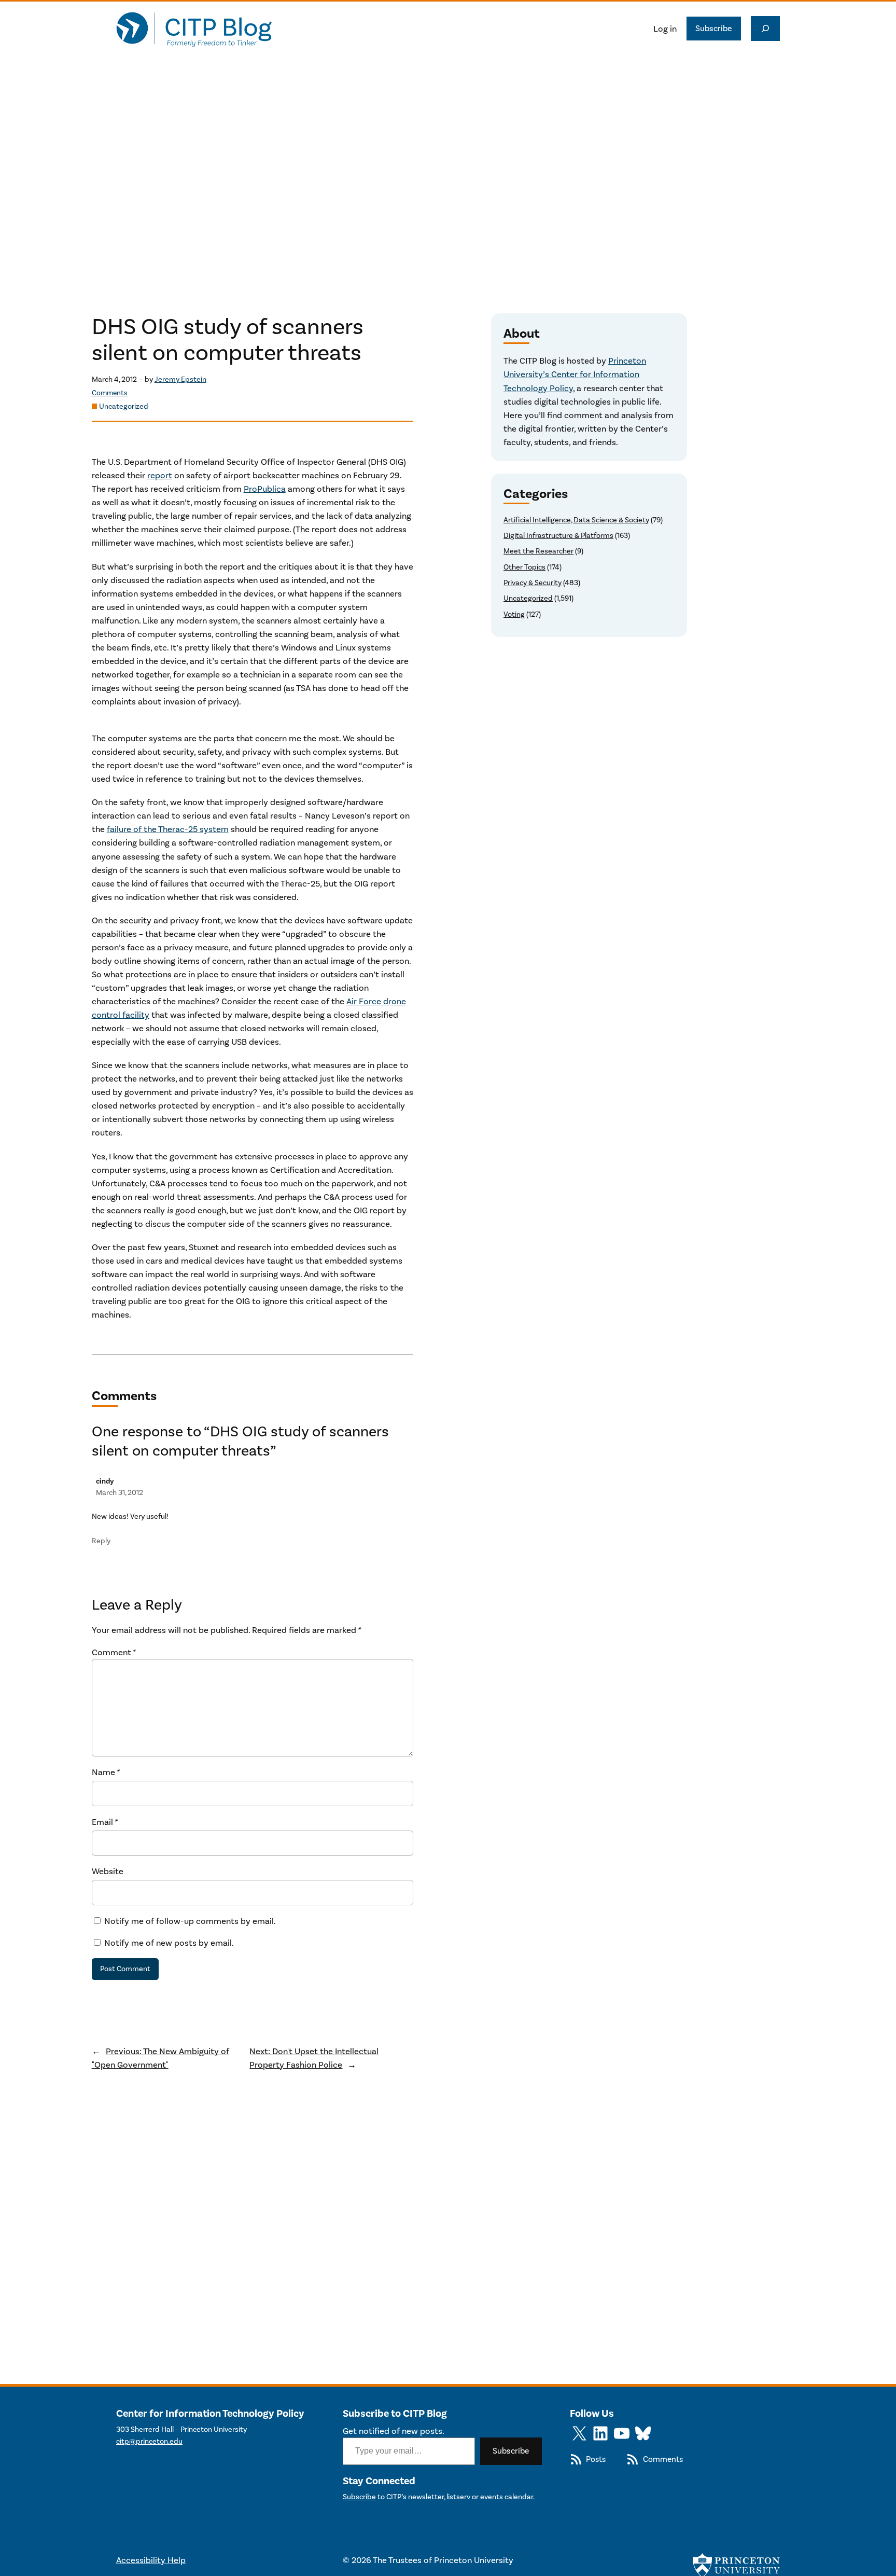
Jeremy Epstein (180, 379)
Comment (114, 1652)
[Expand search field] (765, 29)
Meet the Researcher (538, 551)
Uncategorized (124, 406)
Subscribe (714, 28)
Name (106, 1772)
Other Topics (524, 567)
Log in (665, 29)
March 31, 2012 (120, 1493)
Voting (514, 614)
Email (105, 1822)
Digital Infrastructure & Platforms (558, 536)
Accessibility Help (151, 2560)
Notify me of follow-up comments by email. (190, 1921)
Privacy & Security (533, 583)
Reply (101, 1541)
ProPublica (265, 489)
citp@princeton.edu (149, 2441)
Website (108, 1871)
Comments (110, 393)
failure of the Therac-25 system (168, 829)
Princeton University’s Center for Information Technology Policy (575, 374)
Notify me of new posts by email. (169, 1943)
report (160, 475)
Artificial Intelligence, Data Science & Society (576, 520)
